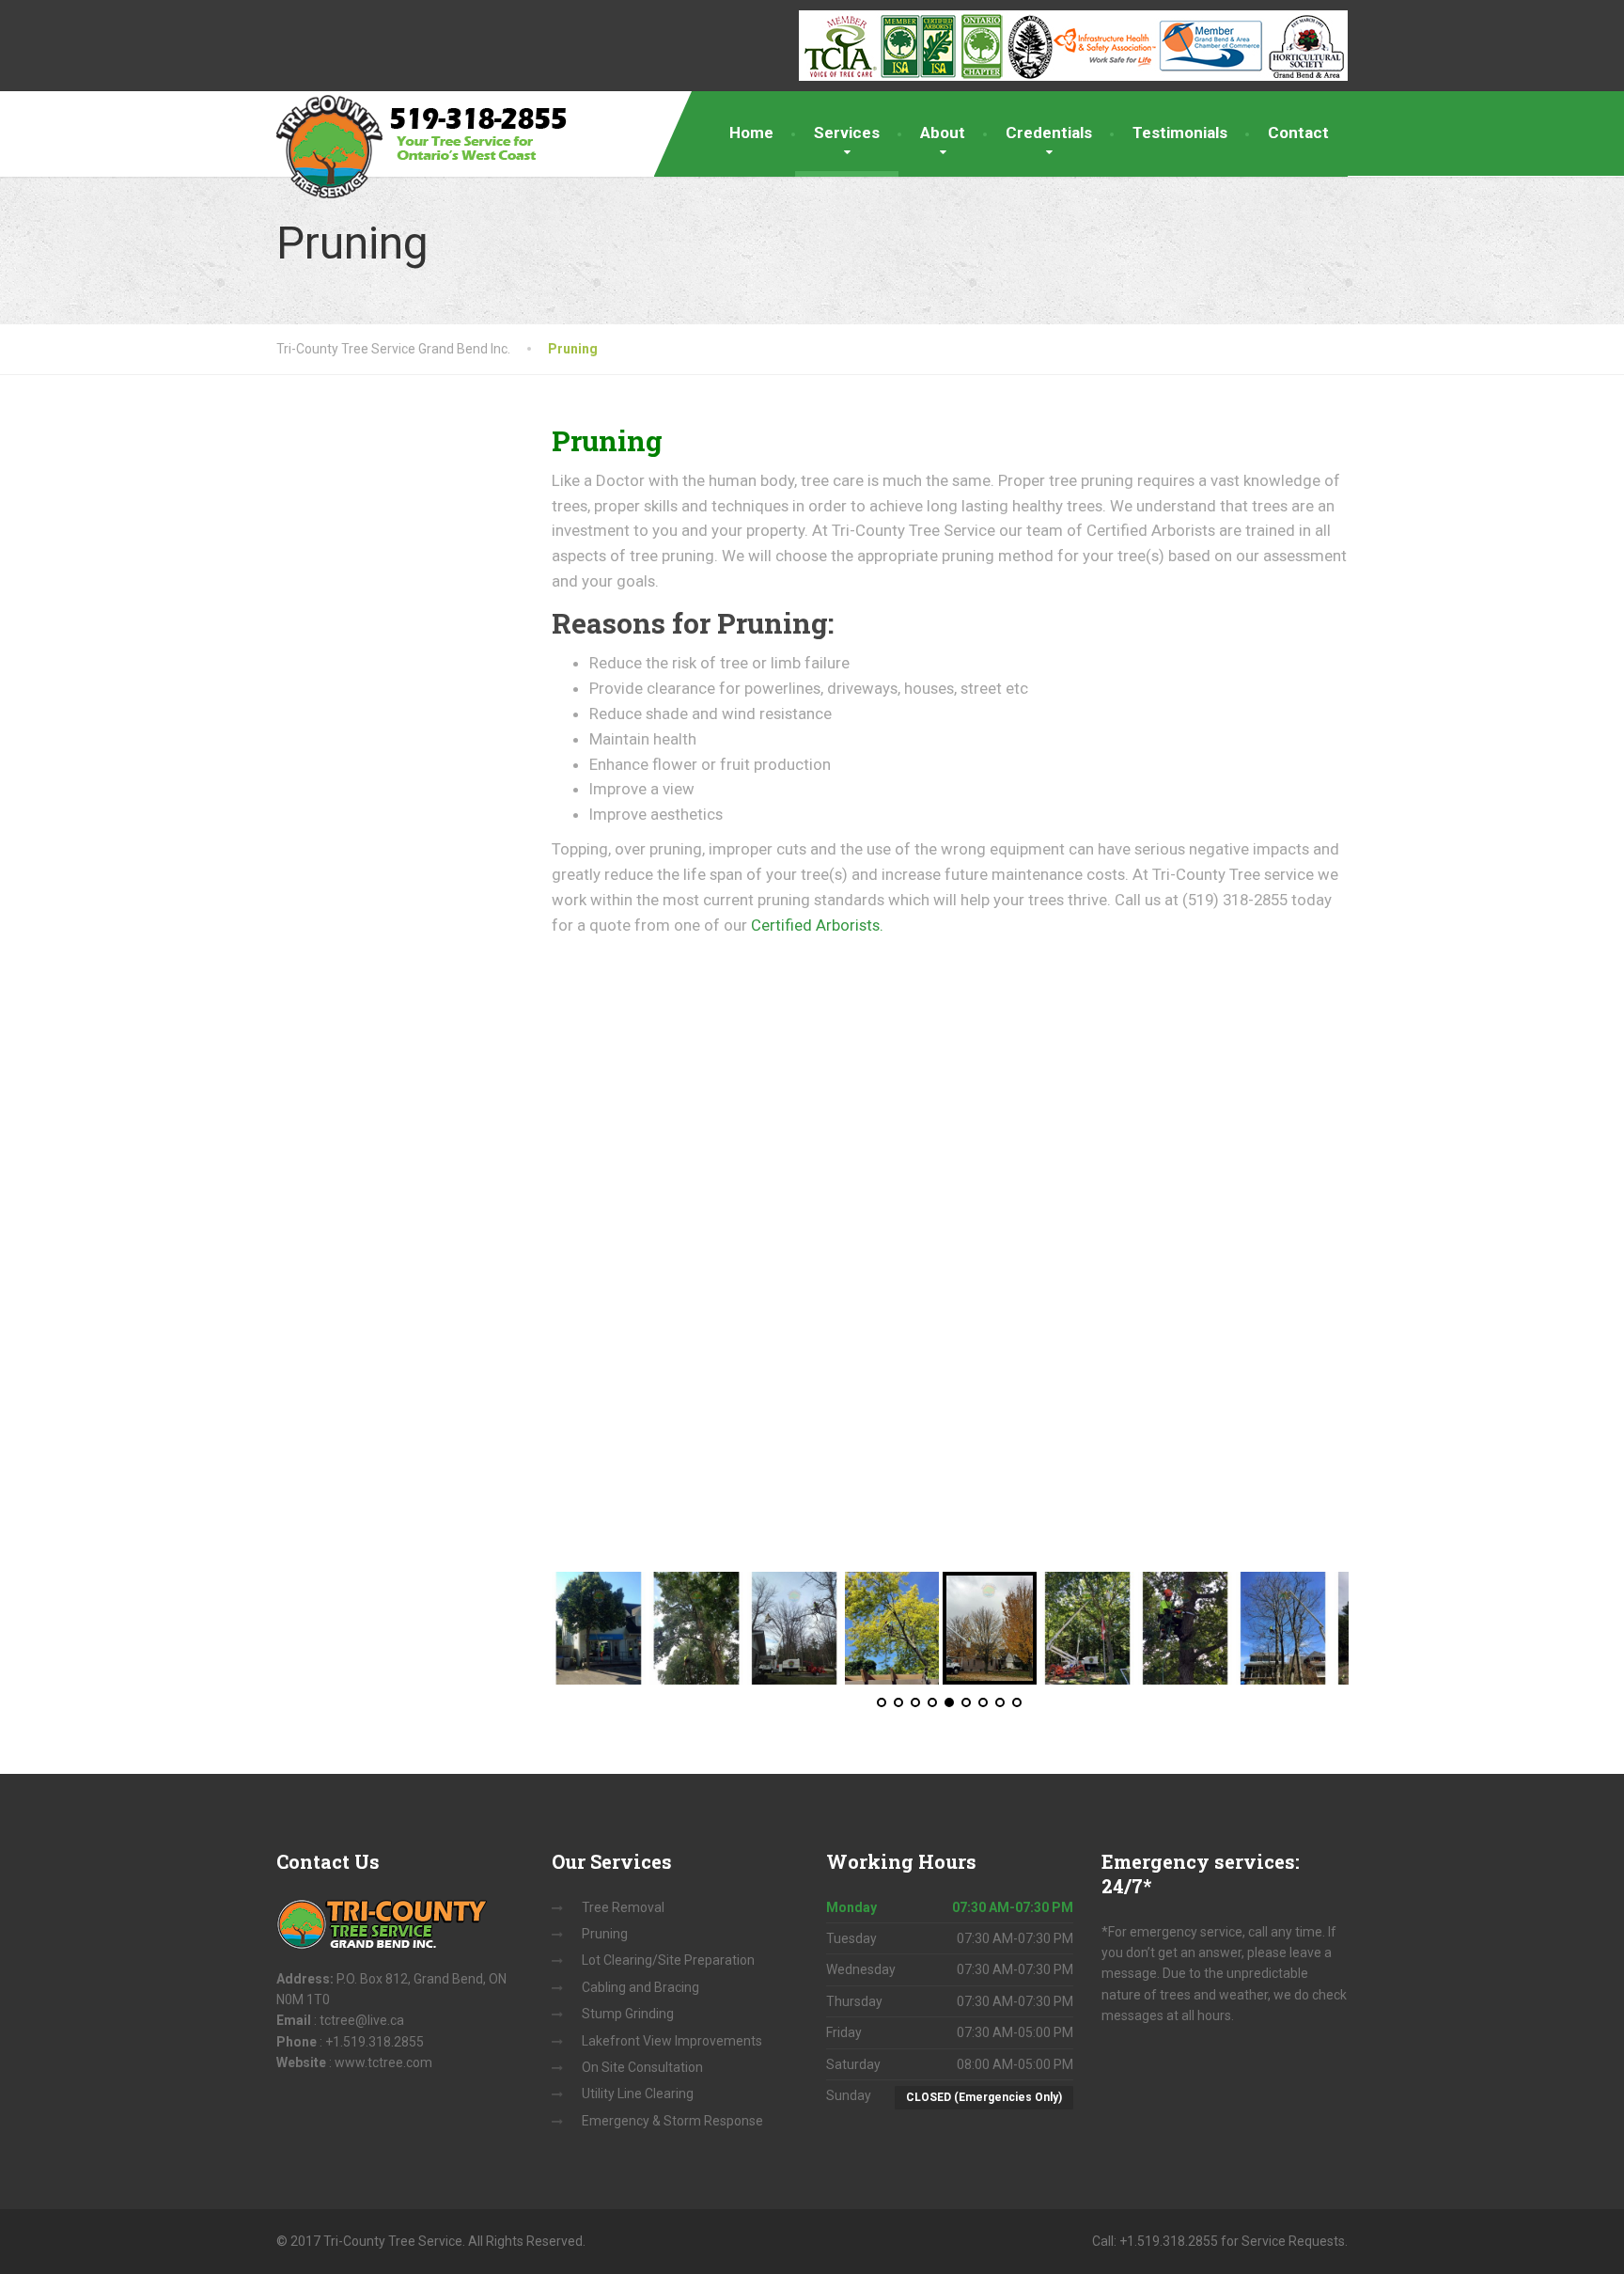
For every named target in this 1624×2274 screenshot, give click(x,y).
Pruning (605, 1934)
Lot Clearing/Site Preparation (668, 1960)
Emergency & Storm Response (672, 2121)
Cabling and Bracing (640, 1987)
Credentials (1049, 133)
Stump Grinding (628, 2014)
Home (751, 133)
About (943, 133)
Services (847, 133)
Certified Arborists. (817, 925)
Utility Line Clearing (638, 2094)
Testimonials (1180, 133)
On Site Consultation (642, 2067)
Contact (1298, 133)
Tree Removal (623, 1907)
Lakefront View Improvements (672, 2041)
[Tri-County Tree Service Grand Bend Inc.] (430, 146)
